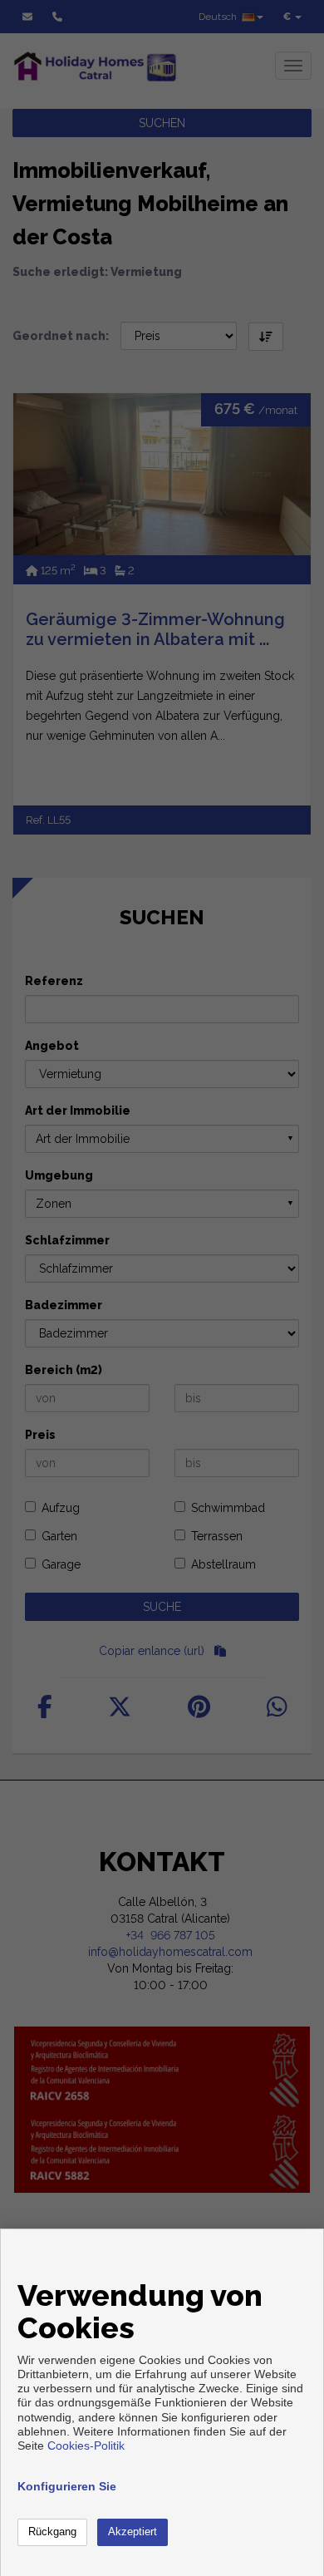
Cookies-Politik (86, 2445)
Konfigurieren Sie (67, 2486)
